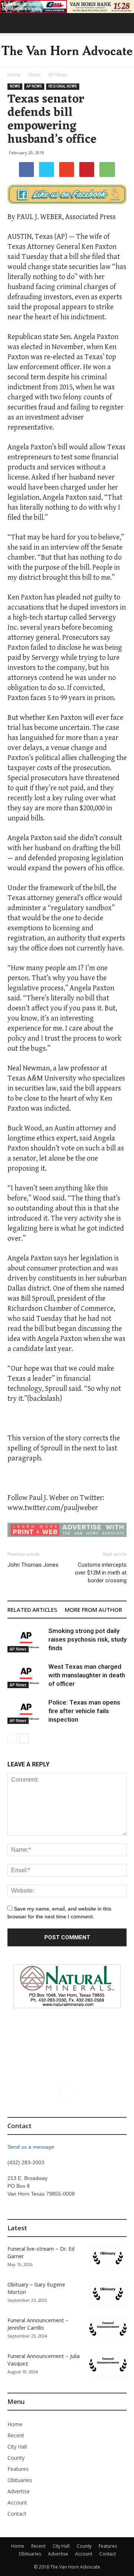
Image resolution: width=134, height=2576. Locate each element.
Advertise (19, 2491)
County (16, 2458)
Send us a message (31, 2147)
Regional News (63, 86)
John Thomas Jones (33, 1565)
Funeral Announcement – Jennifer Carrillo (38, 2324)
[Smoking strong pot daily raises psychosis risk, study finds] (26, 1640)
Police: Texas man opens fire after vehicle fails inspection (84, 1711)
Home (14, 75)
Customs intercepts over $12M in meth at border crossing (101, 1573)
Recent (16, 2435)
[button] (124, 23)
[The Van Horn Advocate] (67, 50)
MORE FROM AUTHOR (93, 1610)
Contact (17, 2514)
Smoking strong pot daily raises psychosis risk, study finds (87, 1639)
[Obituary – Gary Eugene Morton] (108, 2294)
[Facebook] (67, 2092)
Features (18, 2469)
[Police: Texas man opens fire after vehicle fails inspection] (26, 1711)
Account (17, 2502)
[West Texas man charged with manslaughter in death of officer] (26, 1675)
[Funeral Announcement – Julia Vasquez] (108, 2365)
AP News (58, 75)
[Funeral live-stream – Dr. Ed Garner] (108, 2258)
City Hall (17, 2447)
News (34, 75)
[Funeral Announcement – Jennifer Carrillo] (108, 2330)
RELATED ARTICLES (32, 1610)
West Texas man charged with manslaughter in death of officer (87, 1675)
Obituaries (20, 2480)
